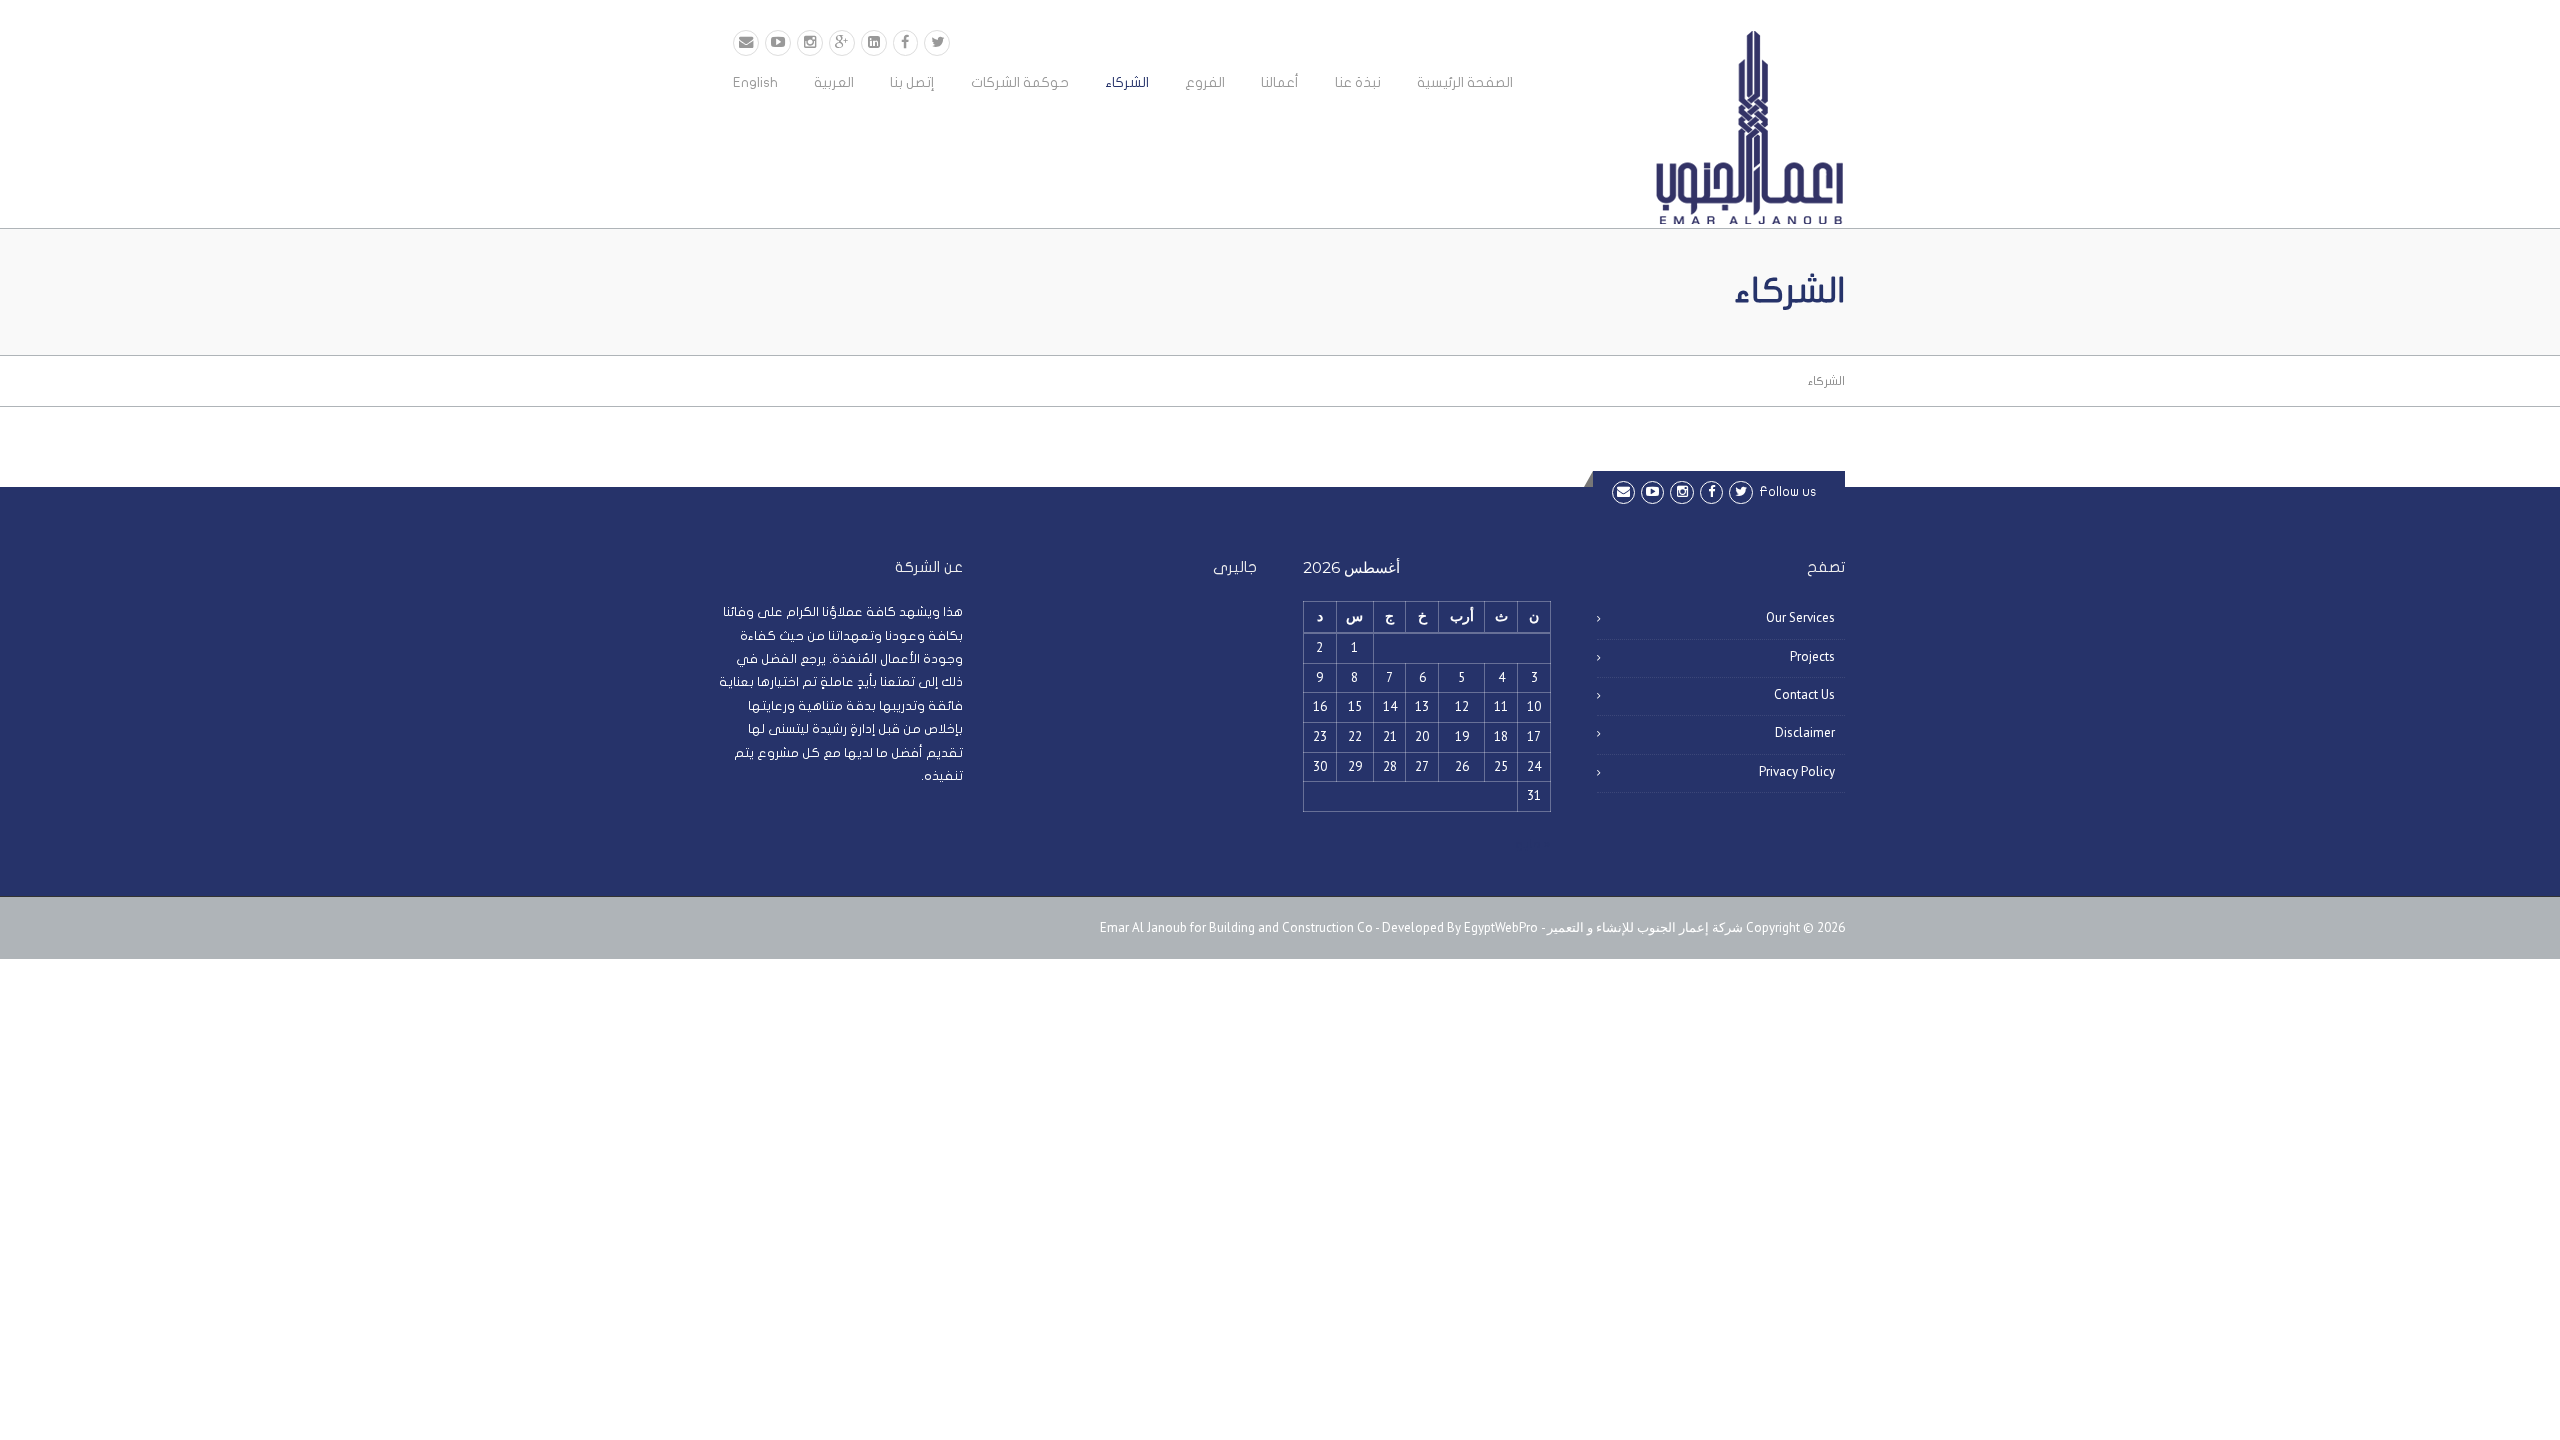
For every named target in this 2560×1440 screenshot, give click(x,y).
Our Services (1800, 617)
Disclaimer (1805, 732)
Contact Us (1804, 694)
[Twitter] (937, 42)
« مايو (1533, 844)
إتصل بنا (912, 82)
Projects (1812, 656)
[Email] (746, 42)
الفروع (1205, 82)
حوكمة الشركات (1020, 82)
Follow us (1788, 492)
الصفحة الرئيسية (1465, 82)
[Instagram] (810, 42)
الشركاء (1127, 82)
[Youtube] (778, 42)
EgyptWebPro (1501, 927)
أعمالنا (1280, 82)
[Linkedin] (874, 42)
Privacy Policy (1797, 771)
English (755, 82)
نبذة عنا (1358, 82)
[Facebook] (906, 42)
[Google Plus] (842, 42)
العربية (834, 82)
